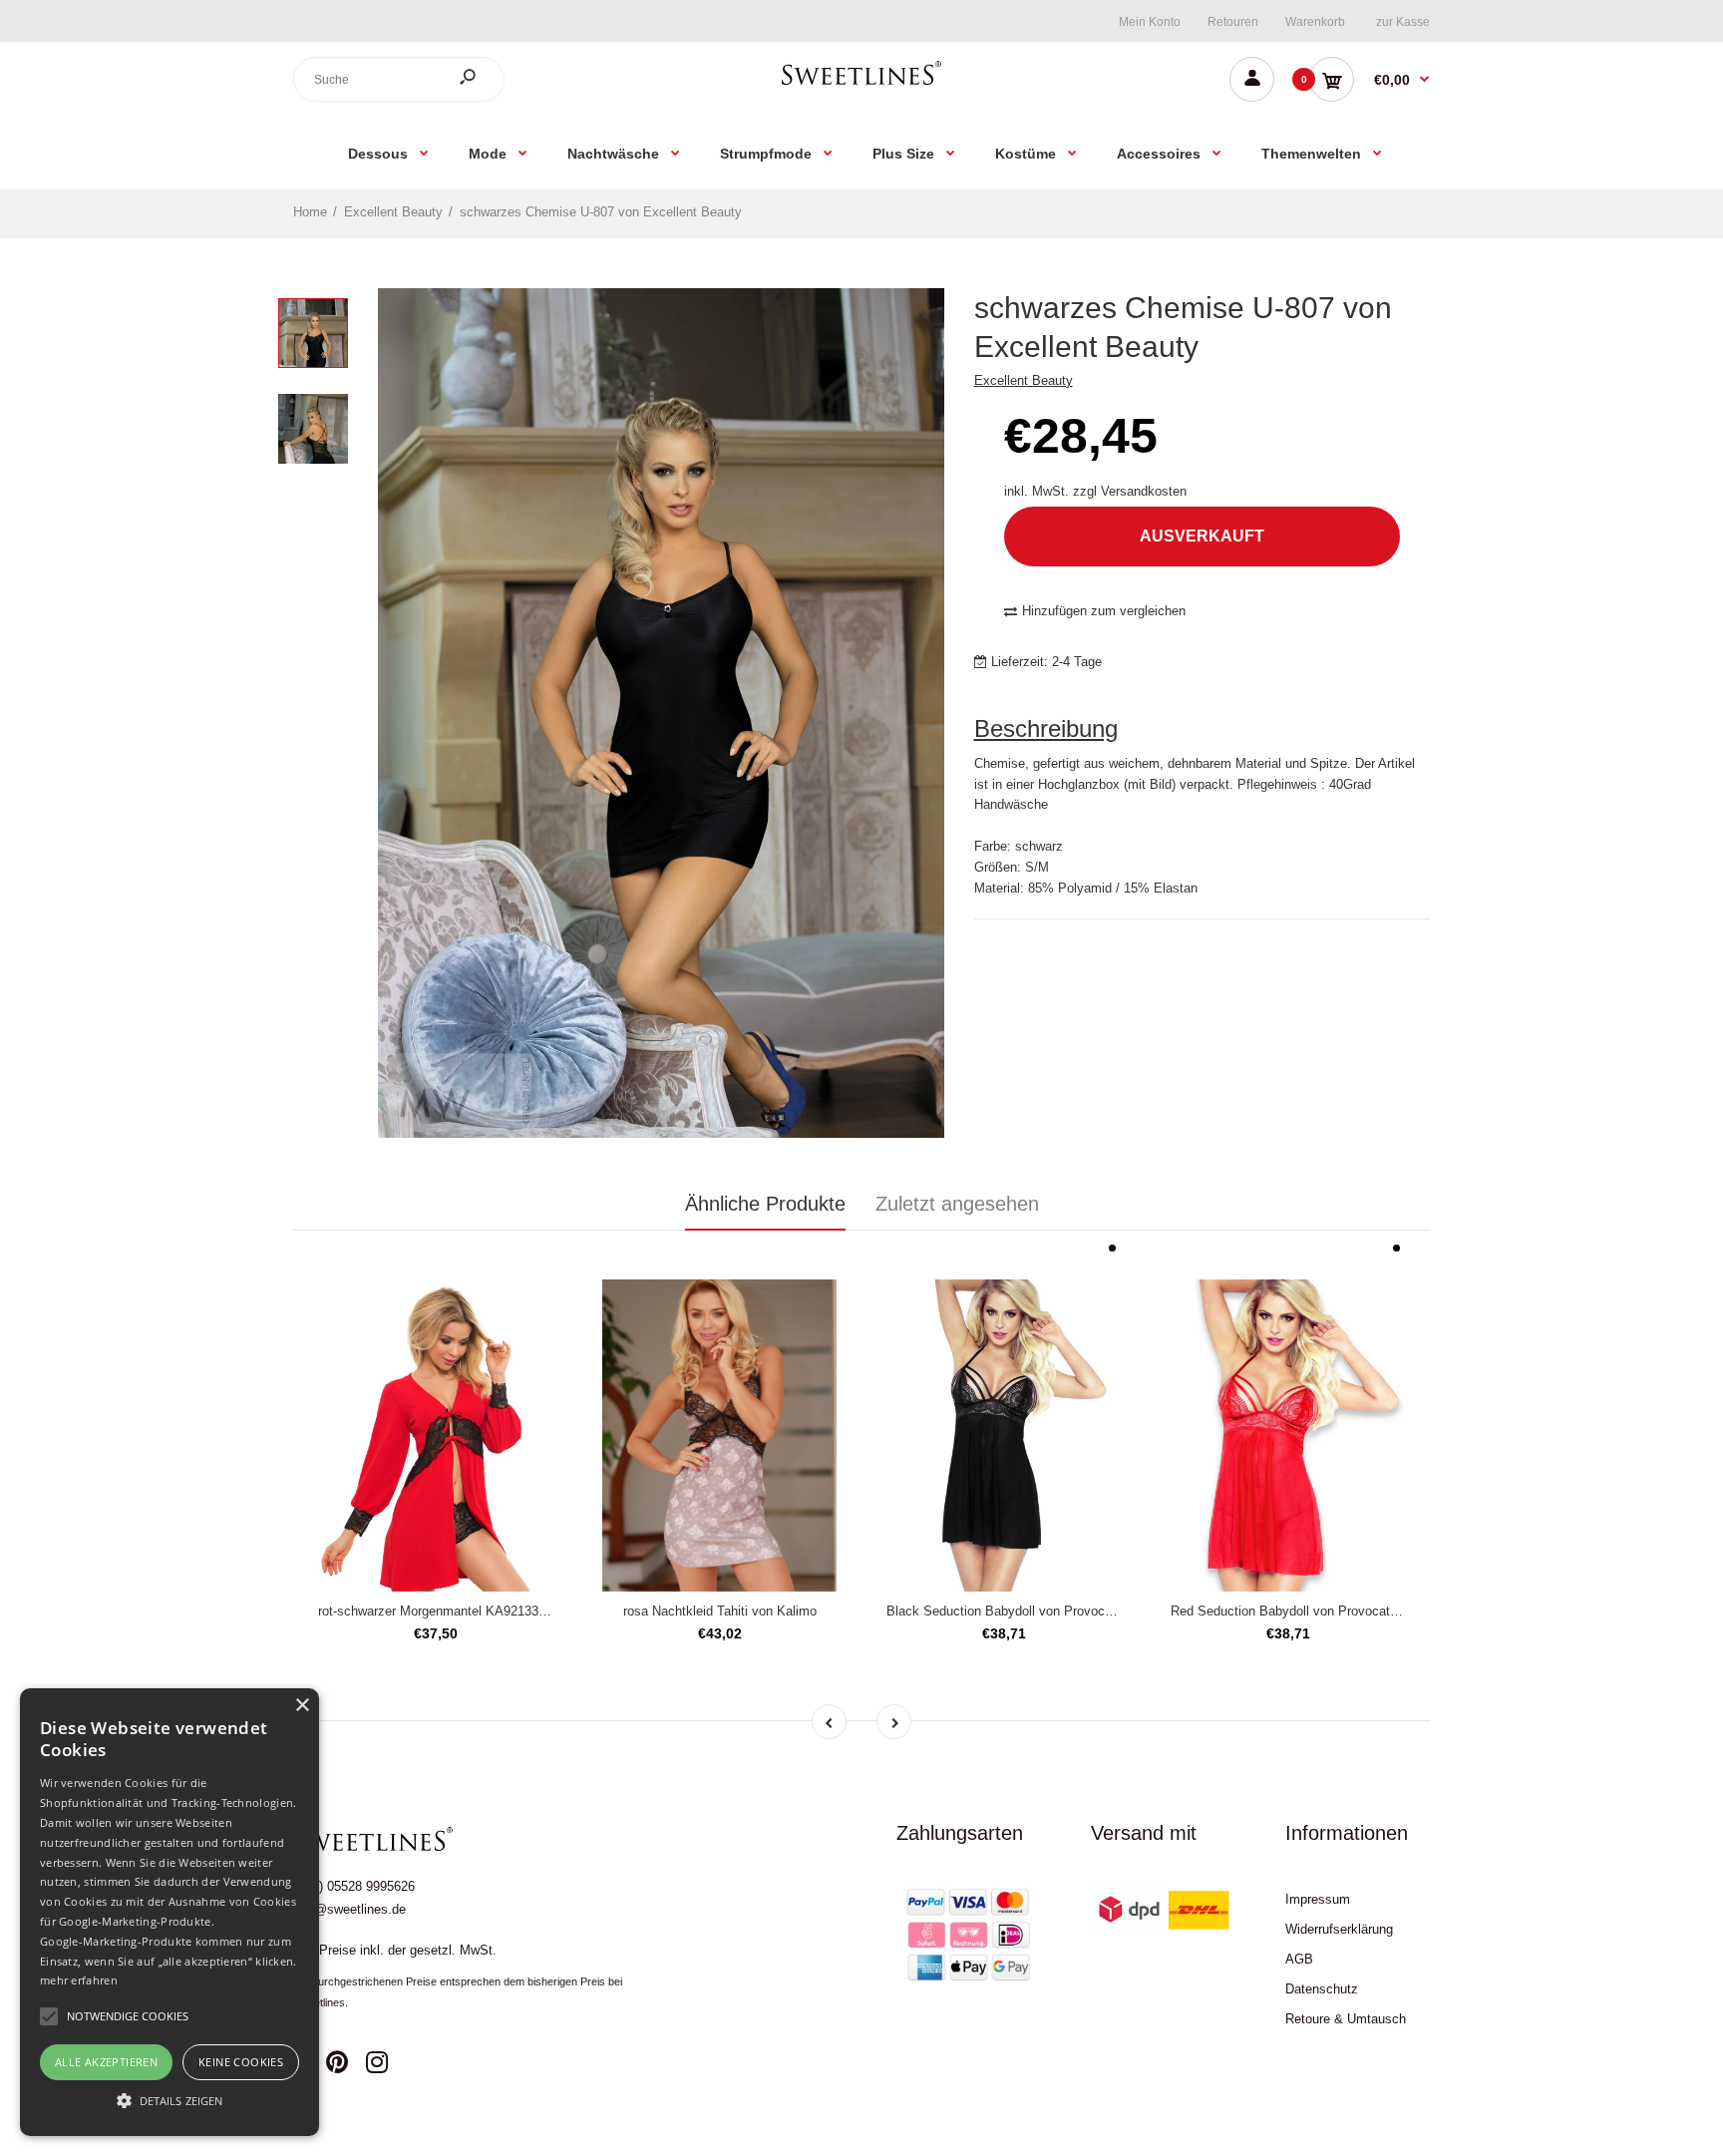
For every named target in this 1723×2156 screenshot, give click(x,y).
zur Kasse (1403, 22)
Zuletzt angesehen (957, 1204)
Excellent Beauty (1024, 380)
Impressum (1318, 1899)
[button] (170, 2100)
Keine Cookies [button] (241, 2062)
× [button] (302, 1706)
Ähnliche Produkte (765, 1204)
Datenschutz (1322, 1989)
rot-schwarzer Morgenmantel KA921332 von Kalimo (466, 1611)
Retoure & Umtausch (1346, 2019)
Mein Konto (1150, 22)
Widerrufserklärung (1339, 1929)
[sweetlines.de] (861, 84)
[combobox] (399, 79)
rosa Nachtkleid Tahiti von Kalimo (720, 1611)
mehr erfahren (79, 1980)
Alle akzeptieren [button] (106, 2062)
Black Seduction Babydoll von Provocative (1010, 1611)
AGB (1299, 1959)
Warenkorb (1315, 22)
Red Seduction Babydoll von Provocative (1289, 1611)
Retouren (1233, 22)
